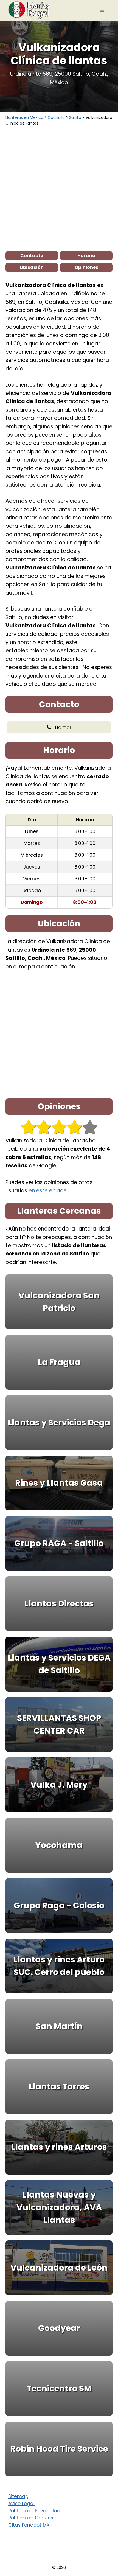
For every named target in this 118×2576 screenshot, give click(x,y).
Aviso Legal (21, 2504)
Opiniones (86, 267)
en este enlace (48, 1191)
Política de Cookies (31, 2518)
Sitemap (18, 2496)
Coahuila (56, 117)
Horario (86, 256)
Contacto (32, 256)
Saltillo (75, 117)
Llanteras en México (24, 117)
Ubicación (32, 267)
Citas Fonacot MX (29, 2525)
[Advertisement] (59, 188)
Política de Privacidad (34, 2511)
